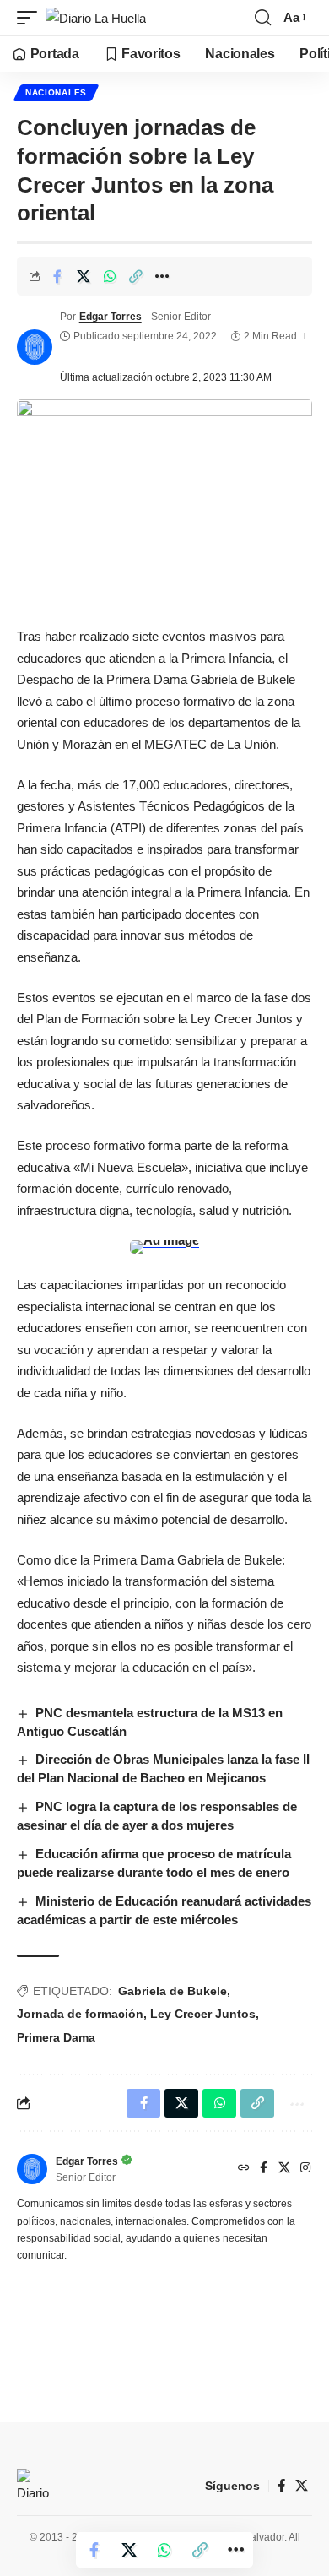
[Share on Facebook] (57, 276)
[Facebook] (264, 2169)
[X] (284, 2169)
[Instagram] (305, 2169)
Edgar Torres (111, 317)
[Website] (244, 2169)
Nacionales (56, 92)
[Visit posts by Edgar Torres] (35, 347)
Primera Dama (56, 2037)
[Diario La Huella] (96, 18)
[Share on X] (84, 276)
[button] (31, 18)
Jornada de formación (80, 2014)
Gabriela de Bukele (173, 1991)
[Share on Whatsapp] (110, 276)
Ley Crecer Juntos (203, 2014)
